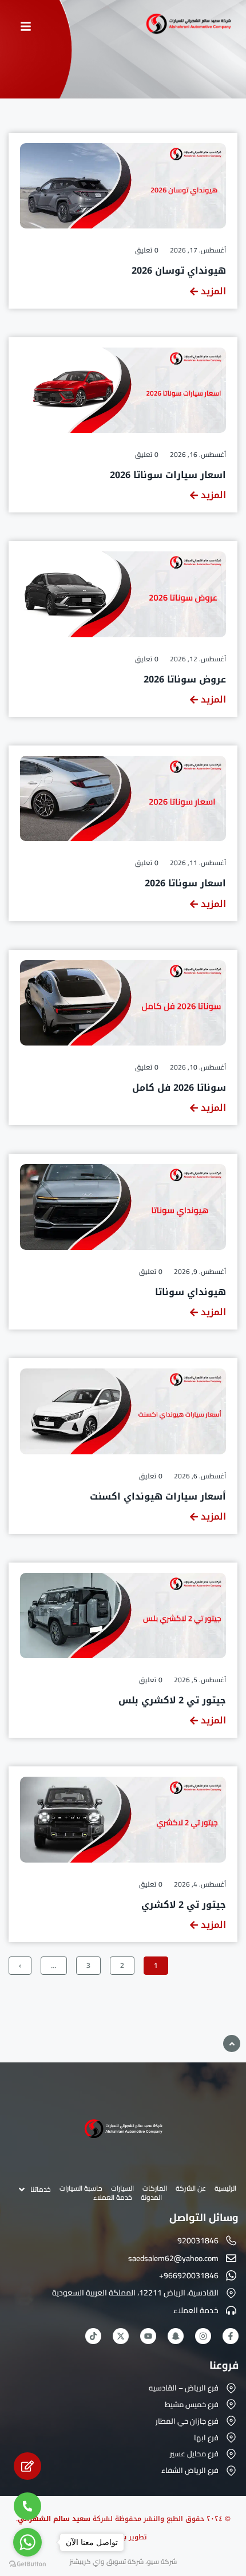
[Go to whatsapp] (27, 2542)
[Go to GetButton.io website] (27, 2564)
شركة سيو (162, 2561)
